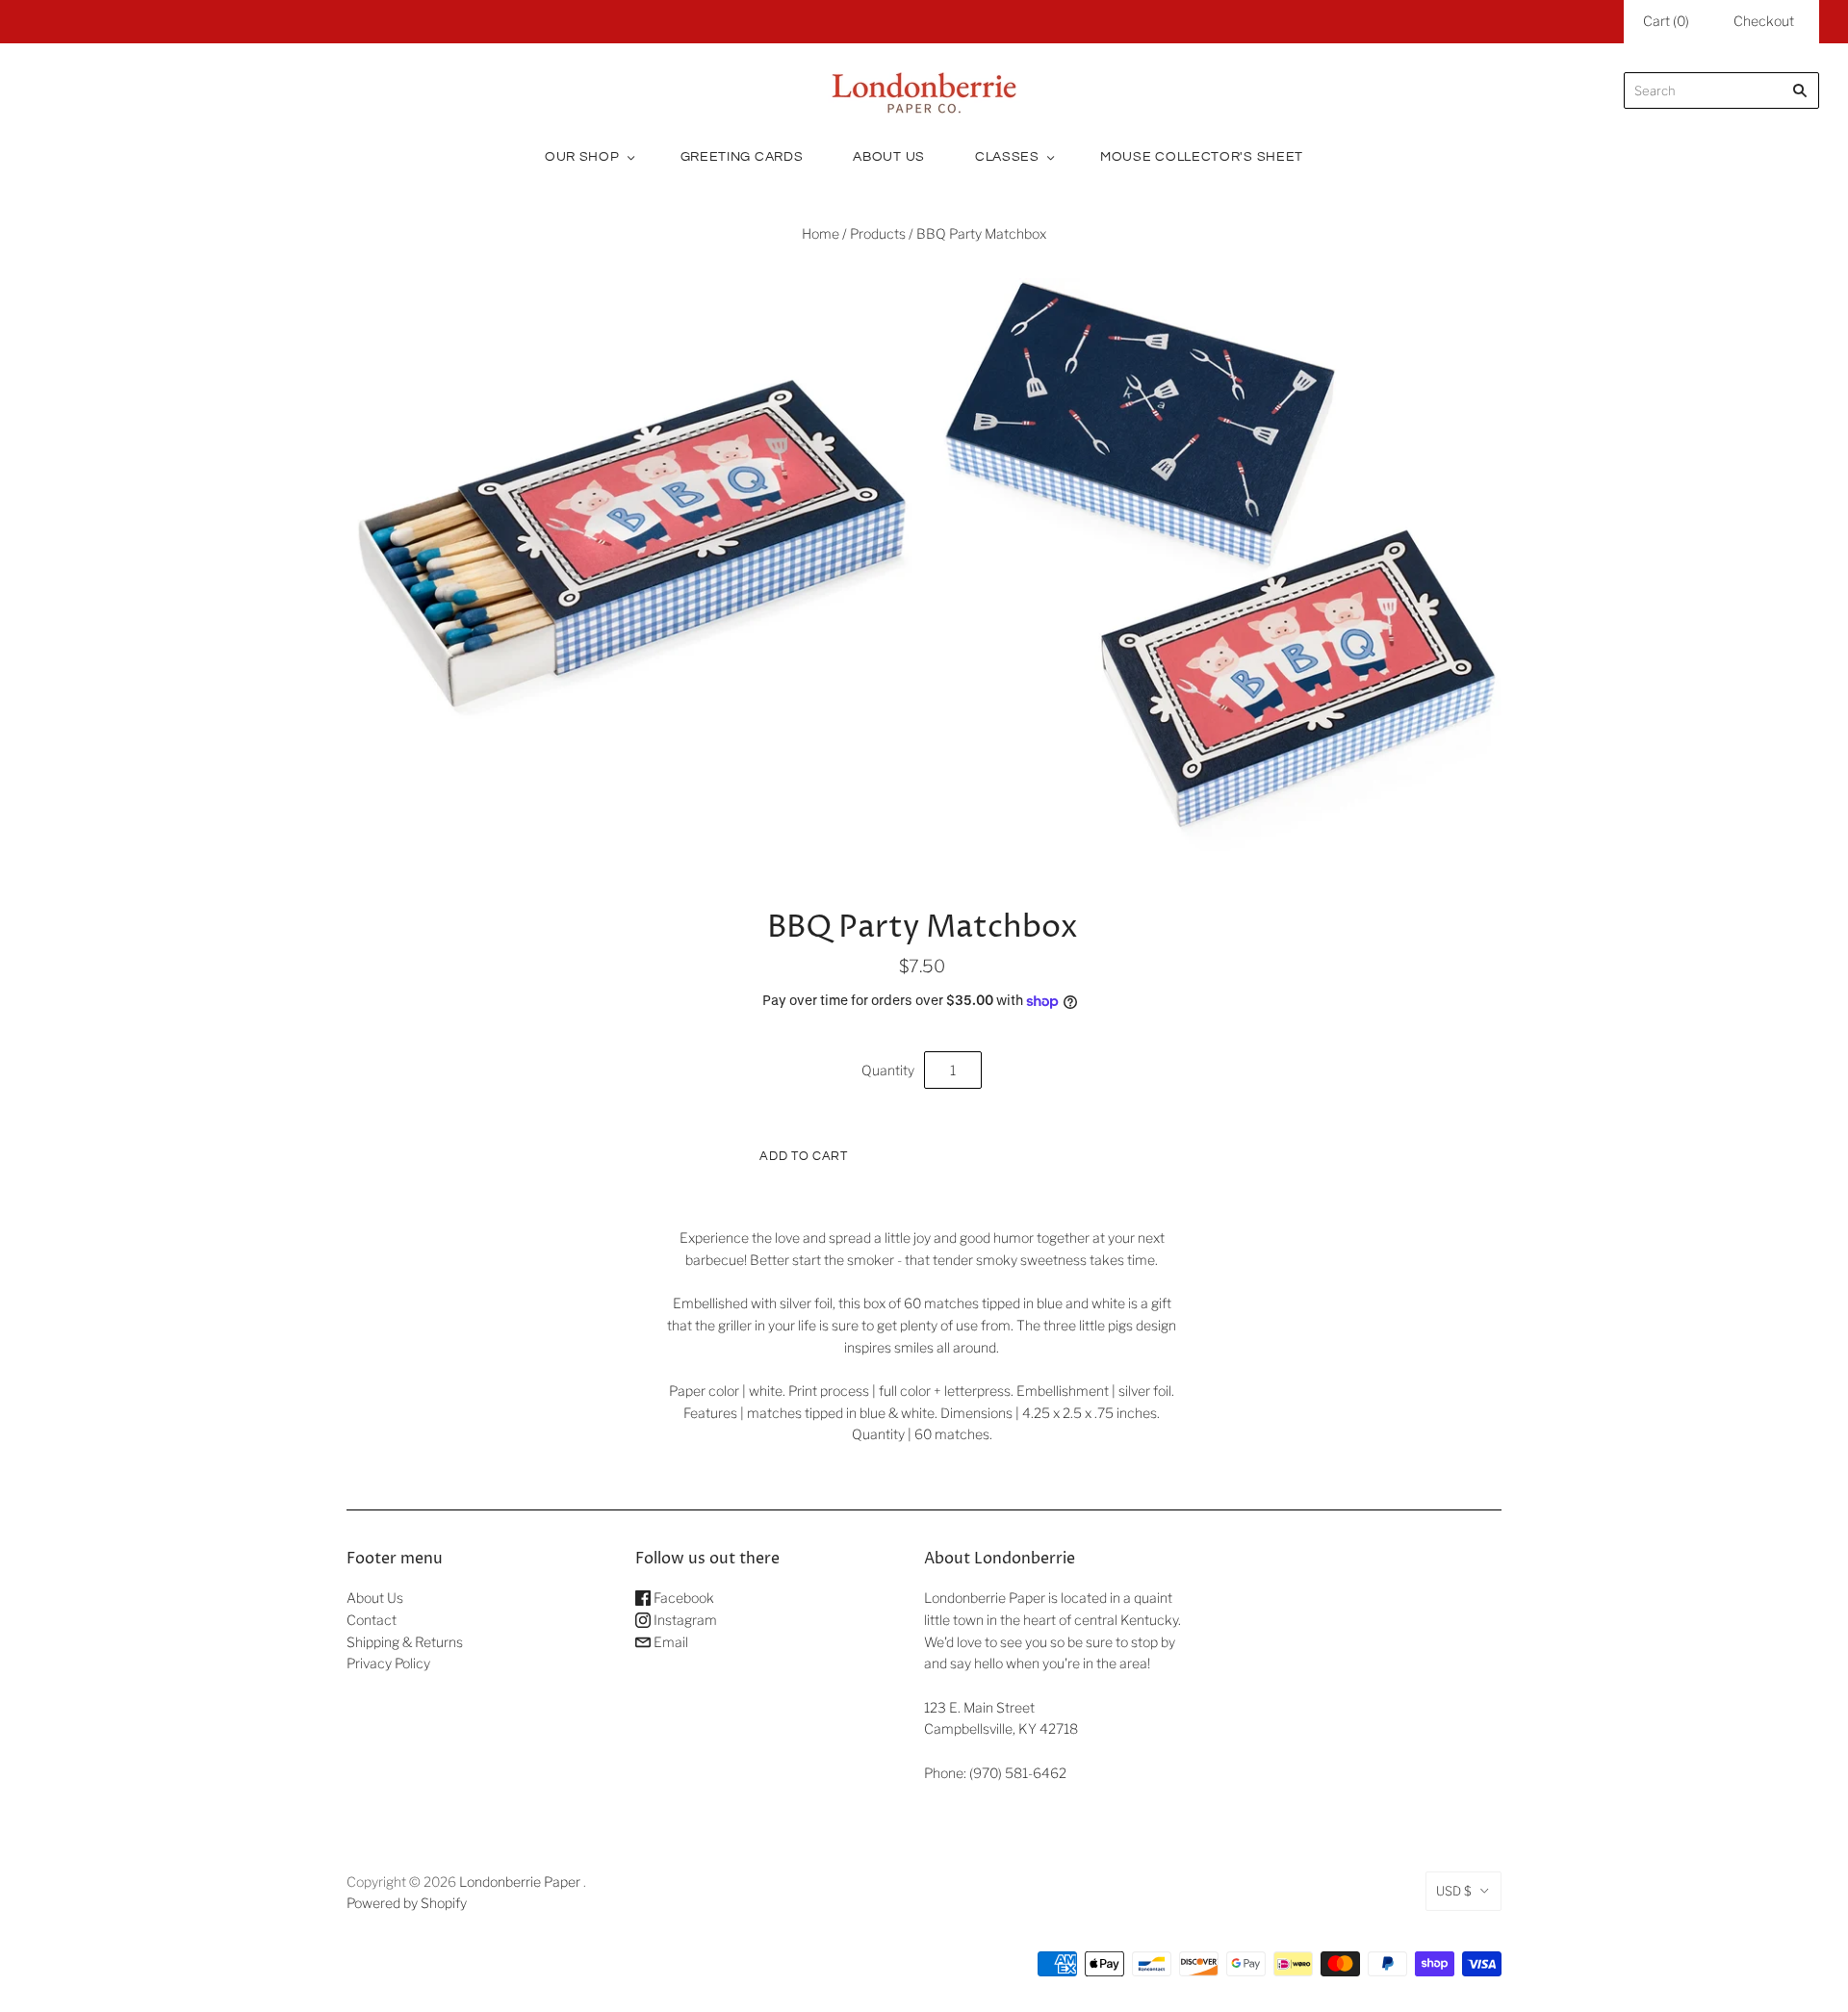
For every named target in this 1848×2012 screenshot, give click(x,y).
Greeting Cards (742, 157)
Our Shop (582, 157)
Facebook (682, 1598)
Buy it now (1040, 1155)
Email (669, 1642)
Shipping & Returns (405, 1642)
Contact (372, 1620)
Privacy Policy (388, 1663)
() (1666, 21)
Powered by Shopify (407, 1903)
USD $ (1454, 1891)
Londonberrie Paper (520, 1882)
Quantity (888, 1070)
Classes (1007, 157)
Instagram (684, 1620)
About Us (889, 157)
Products (878, 233)
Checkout (1764, 21)
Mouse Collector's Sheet (1202, 157)
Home (821, 233)
